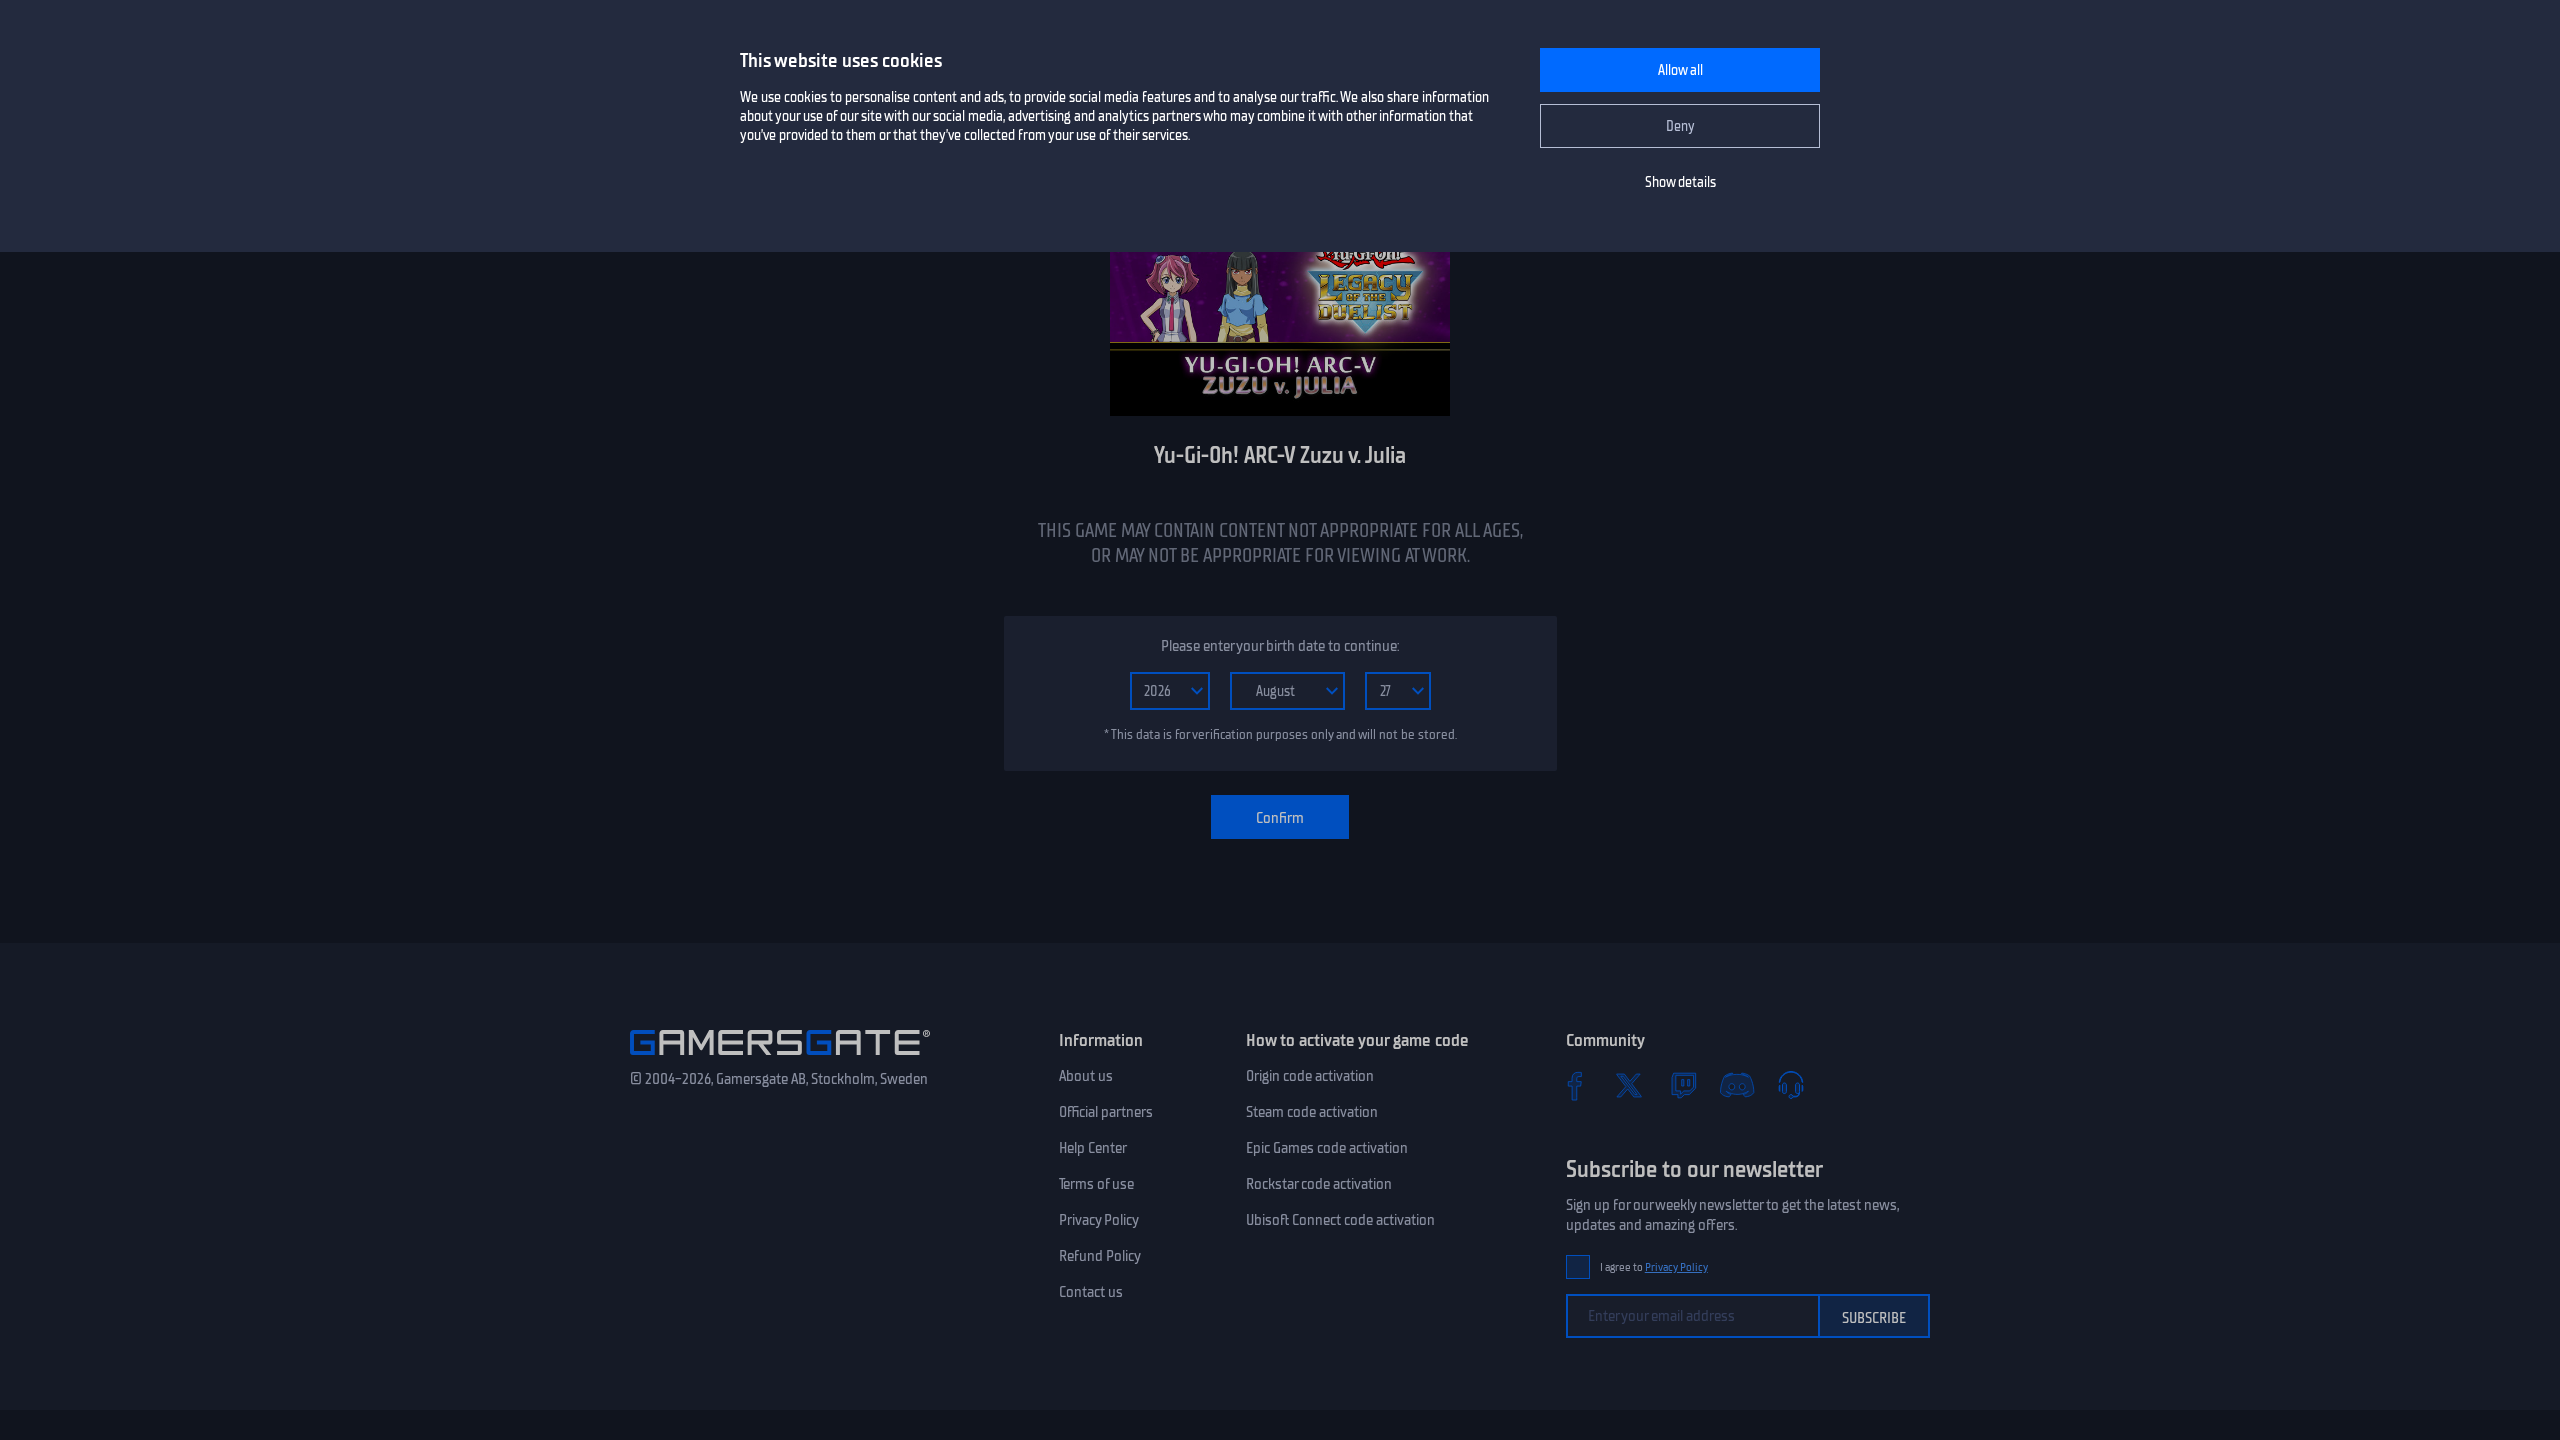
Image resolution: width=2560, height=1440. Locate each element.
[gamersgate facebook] (1575, 1085)
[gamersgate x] (1629, 1085)
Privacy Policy (1099, 1220)
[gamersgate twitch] (1683, 1085)
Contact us (1091, 1292)
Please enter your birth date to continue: (1280, 646)
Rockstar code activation (1319, 1184)
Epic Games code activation (1327, 1148)
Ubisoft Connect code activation (1340, 1220)
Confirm (1280, 818)
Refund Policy (1100, 1256)
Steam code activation (1312, 1112)
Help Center (1093, 1148)
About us (1086, 1076)
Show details (1680, 182)
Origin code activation (1310, 1076)
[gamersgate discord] (1737, 1085)
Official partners (1106, 1112)
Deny (1680, 126)
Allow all (1680, 70)
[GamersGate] (780, 1059)
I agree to (1654, 1267)
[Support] (1791, 1085)
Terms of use (1096, 1184)
